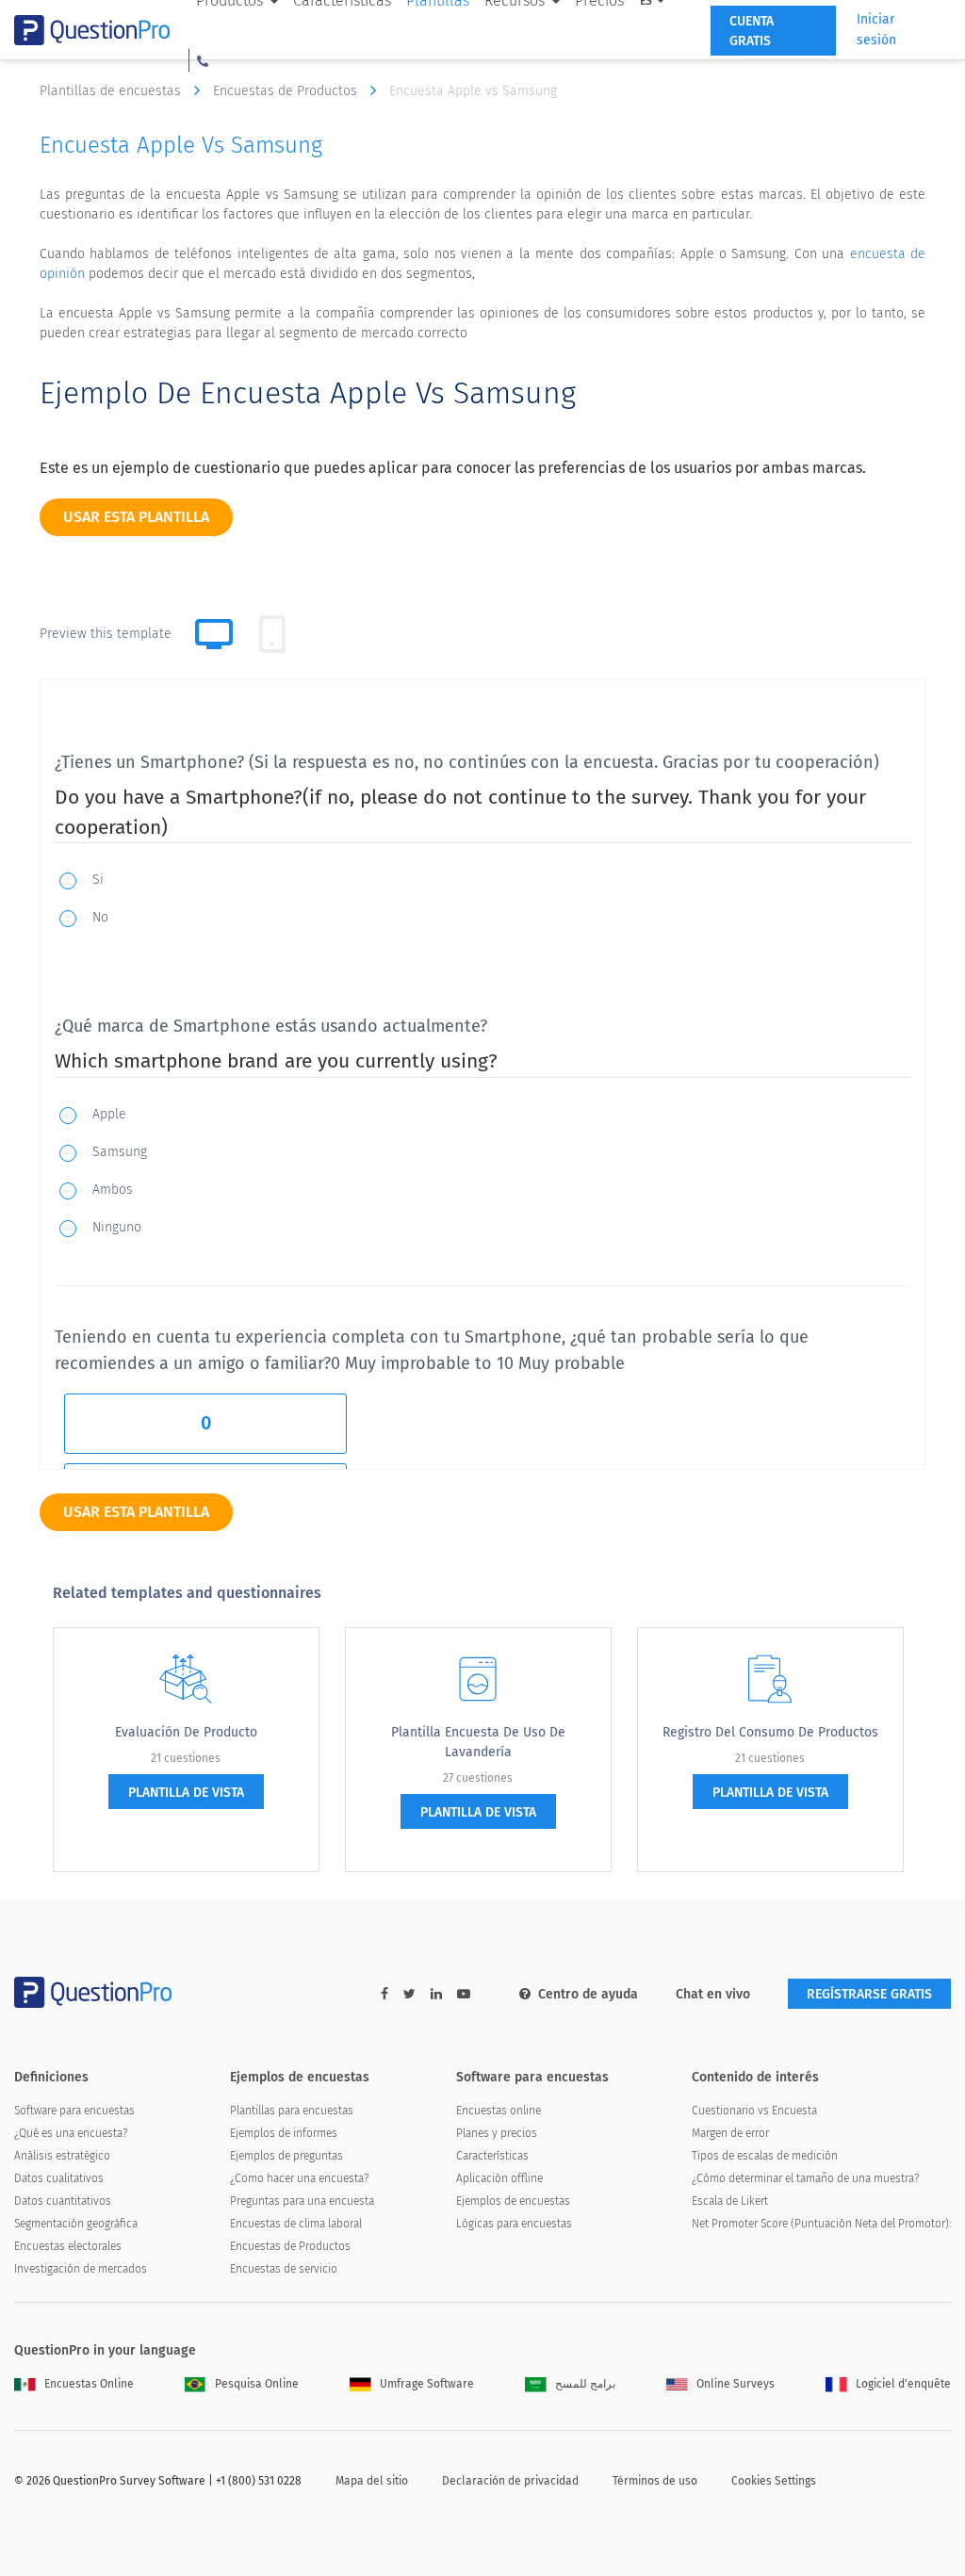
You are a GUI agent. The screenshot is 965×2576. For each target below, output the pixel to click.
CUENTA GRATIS (752, 31)
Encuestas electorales (68, 2246)
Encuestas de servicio (284, 2269)
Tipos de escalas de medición (765, 2156)
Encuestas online (499, 2111)
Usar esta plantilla (136, 517)
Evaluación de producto (186, 1732)
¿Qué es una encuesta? (71, 2133)
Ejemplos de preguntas (286, 2156)
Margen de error (730, 2133)
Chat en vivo (713, 1994)
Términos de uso (655, 2481)
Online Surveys (736, 2384)
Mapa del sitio (372, 2481)
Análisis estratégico (62, 2156)
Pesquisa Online (257, 2384)
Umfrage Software (427, 2384)
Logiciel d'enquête (903, 2384)
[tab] (272, 634)
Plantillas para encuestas (292, 2111)
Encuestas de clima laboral (296, 2224)
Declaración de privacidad (510, 2481)
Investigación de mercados (81, 2269)
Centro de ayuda (588, 1994)
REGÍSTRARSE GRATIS (869, 1994)
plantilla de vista (186, 1793)
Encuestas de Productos (287, 91)
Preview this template (106, 634)
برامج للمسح (585, 2384)
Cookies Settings (774, 2481)
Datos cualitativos (59, 2178)
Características (492, 2156)
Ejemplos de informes (284, 2133)
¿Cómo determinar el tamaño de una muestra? (805, 2178)
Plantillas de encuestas (112, 91)
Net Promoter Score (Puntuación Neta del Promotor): (821, 2224)
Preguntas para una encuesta (302, 2201)
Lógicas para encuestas (514, 2224)
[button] (203, 60)
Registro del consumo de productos (770, 1732)
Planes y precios (497, 2133)
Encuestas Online (89, 2384)
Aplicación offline (499, 2178)
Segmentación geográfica (76, 2224)
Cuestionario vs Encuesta (754, 2111)
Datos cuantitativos (63, 2201)
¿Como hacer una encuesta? (299, 2178)
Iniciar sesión (876, 30)
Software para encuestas (74, 2111)
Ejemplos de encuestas (513, 2201)
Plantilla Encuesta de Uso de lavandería (478, 1742)
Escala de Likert (730, 2201)
